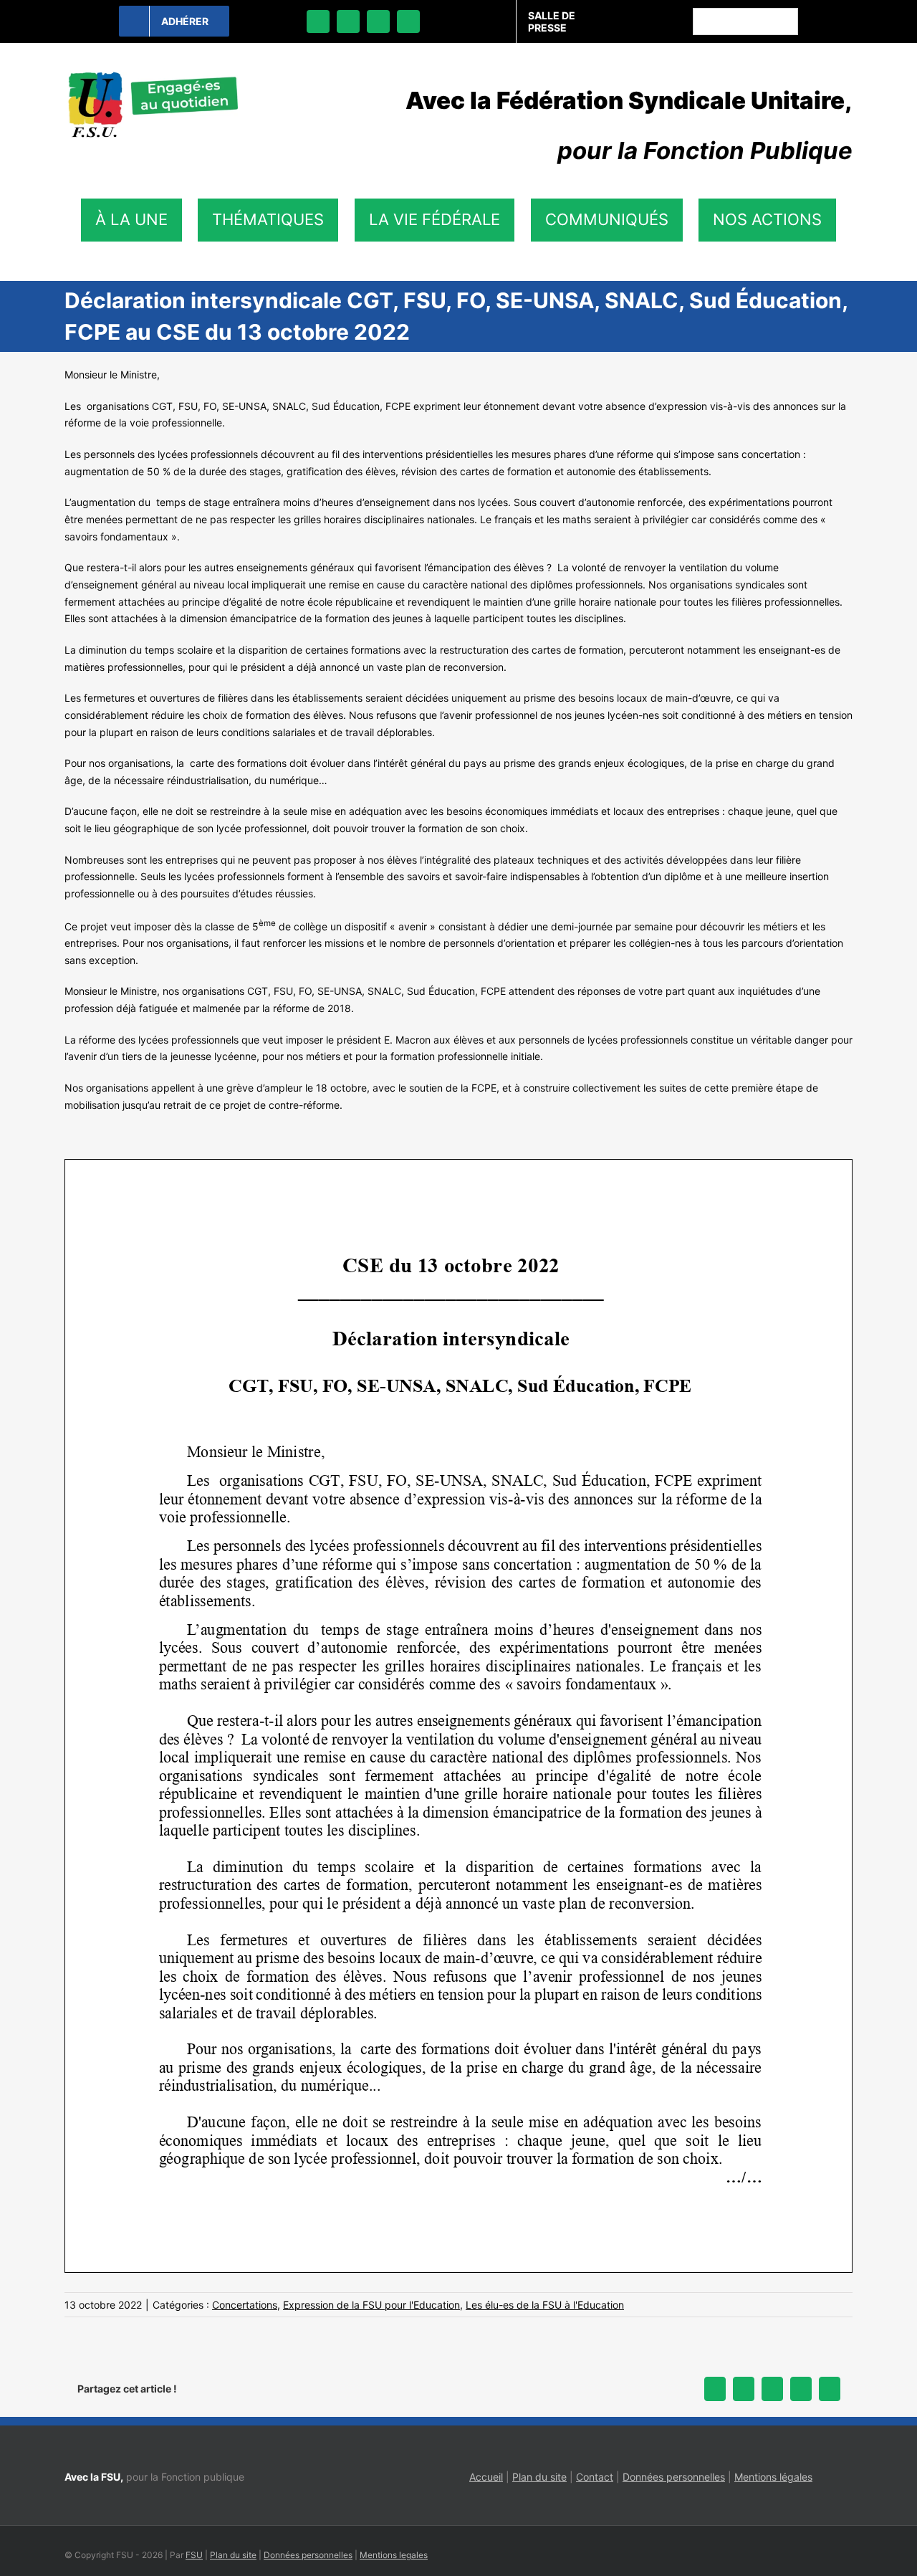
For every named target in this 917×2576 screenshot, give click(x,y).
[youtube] (408, 22)
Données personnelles (674, 2477)
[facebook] (318, 22)
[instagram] (378, 22)
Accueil (486, 2477)
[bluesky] (348, 22)
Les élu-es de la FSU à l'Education (545, 2305)
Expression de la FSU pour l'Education (371, 2305)
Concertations (245, 2305)
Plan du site (539, 2477)
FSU (194, 2555)
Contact (595, 2477)
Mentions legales (394, 2555)
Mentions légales (773, 2477)
